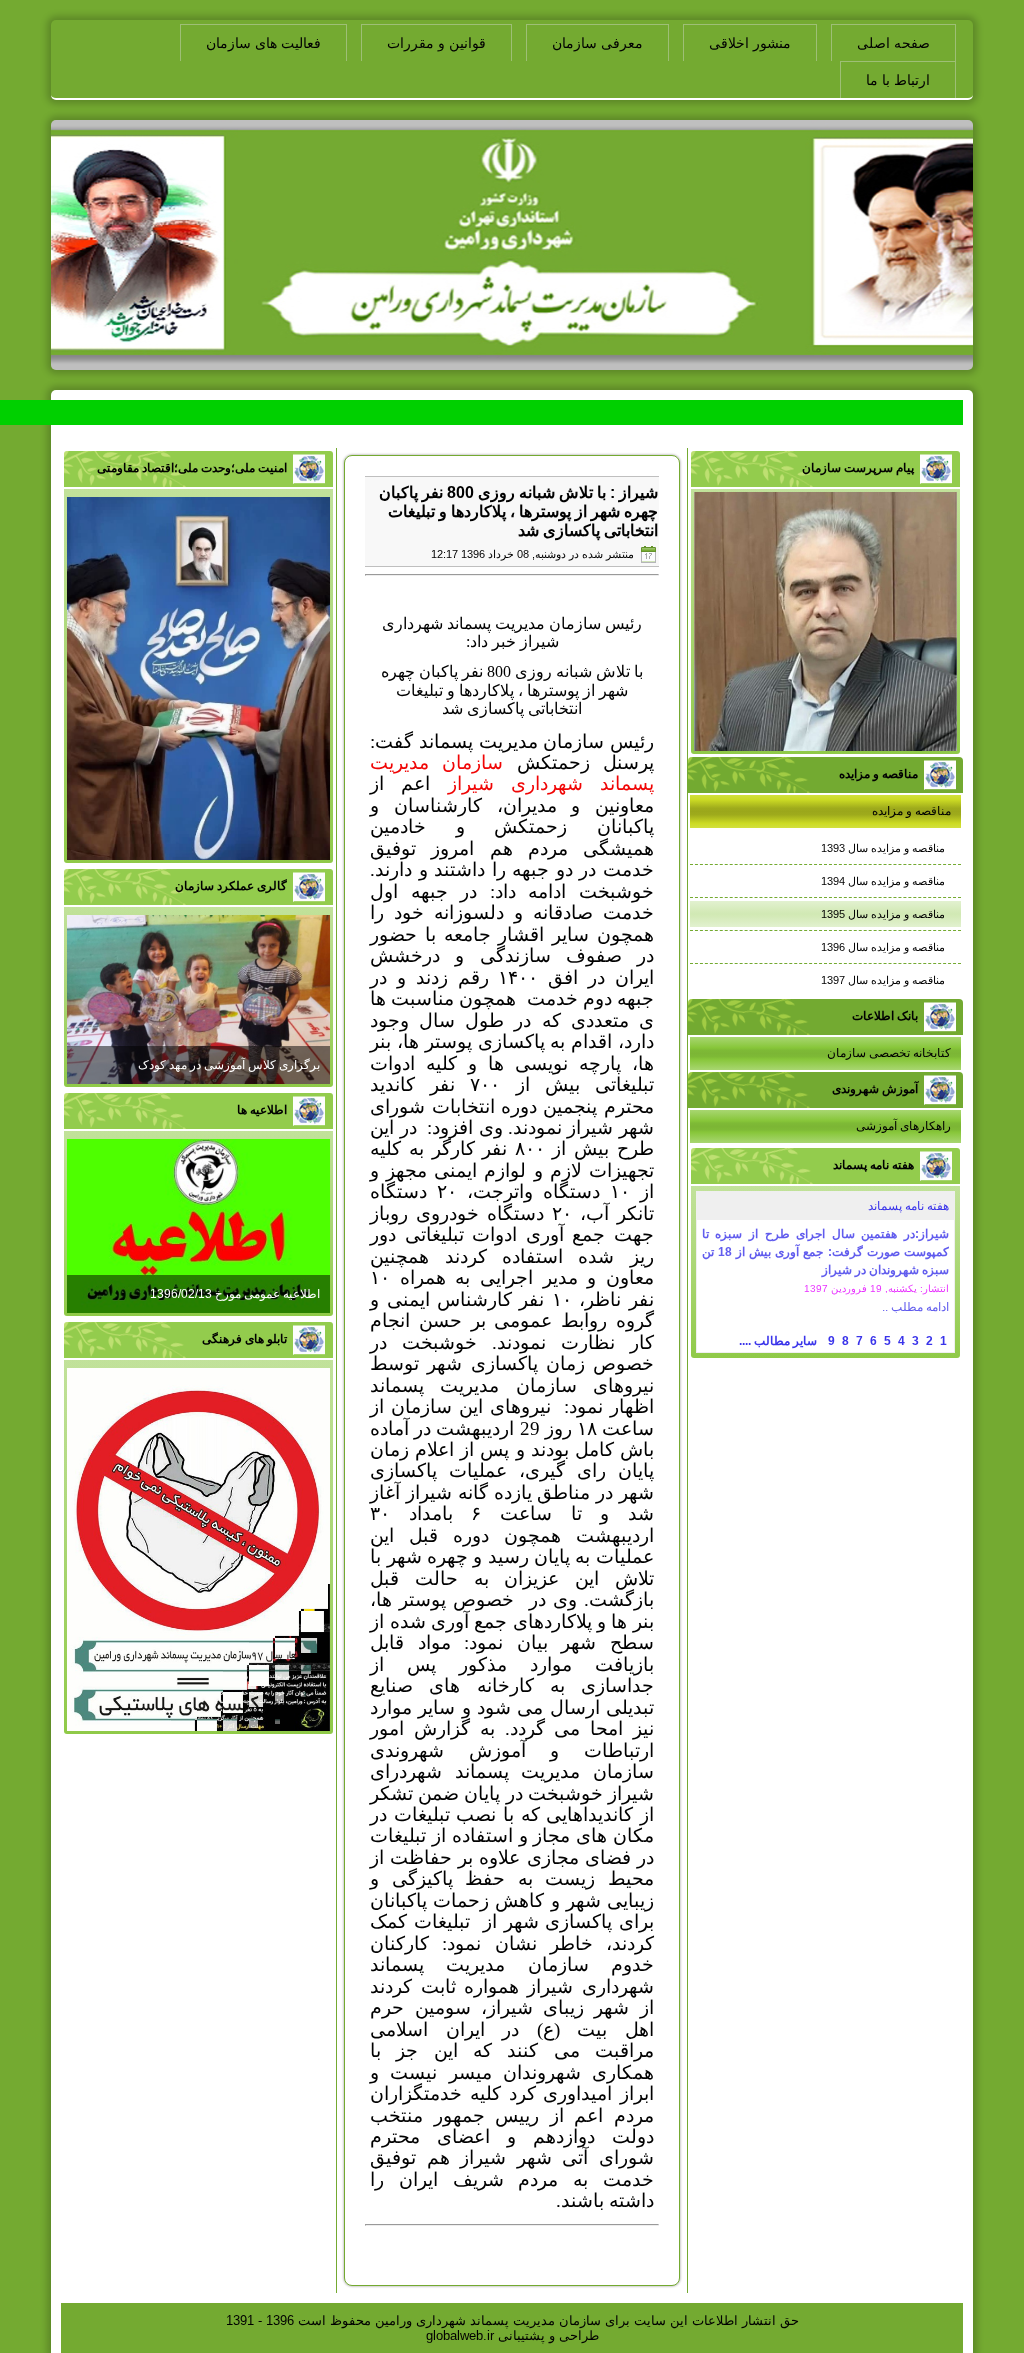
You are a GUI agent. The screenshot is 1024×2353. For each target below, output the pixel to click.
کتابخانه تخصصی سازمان (889, 1053)
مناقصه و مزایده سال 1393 (883, 848)
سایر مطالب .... (778, 1341)
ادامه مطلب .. (915, 1307)
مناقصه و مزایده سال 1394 (883, 881)
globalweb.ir (460, 2335)
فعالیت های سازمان (263, 43)
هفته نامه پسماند (908, 1206)
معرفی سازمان (597, 43)
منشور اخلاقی (750, 43)
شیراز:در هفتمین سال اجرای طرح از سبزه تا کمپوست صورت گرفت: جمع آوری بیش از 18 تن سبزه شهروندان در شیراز (825, 1252)
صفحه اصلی (893, 43)
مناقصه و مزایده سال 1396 (883, 947)
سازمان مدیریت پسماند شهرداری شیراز (512, 773)
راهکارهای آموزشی (903, 1126)
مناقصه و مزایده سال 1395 (883, 914)
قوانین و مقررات (436, 43)
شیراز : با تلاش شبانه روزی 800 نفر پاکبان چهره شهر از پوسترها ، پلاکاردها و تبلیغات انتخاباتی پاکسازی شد (518, 511)
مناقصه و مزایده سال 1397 (883, 980)
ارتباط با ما (898, 80)
